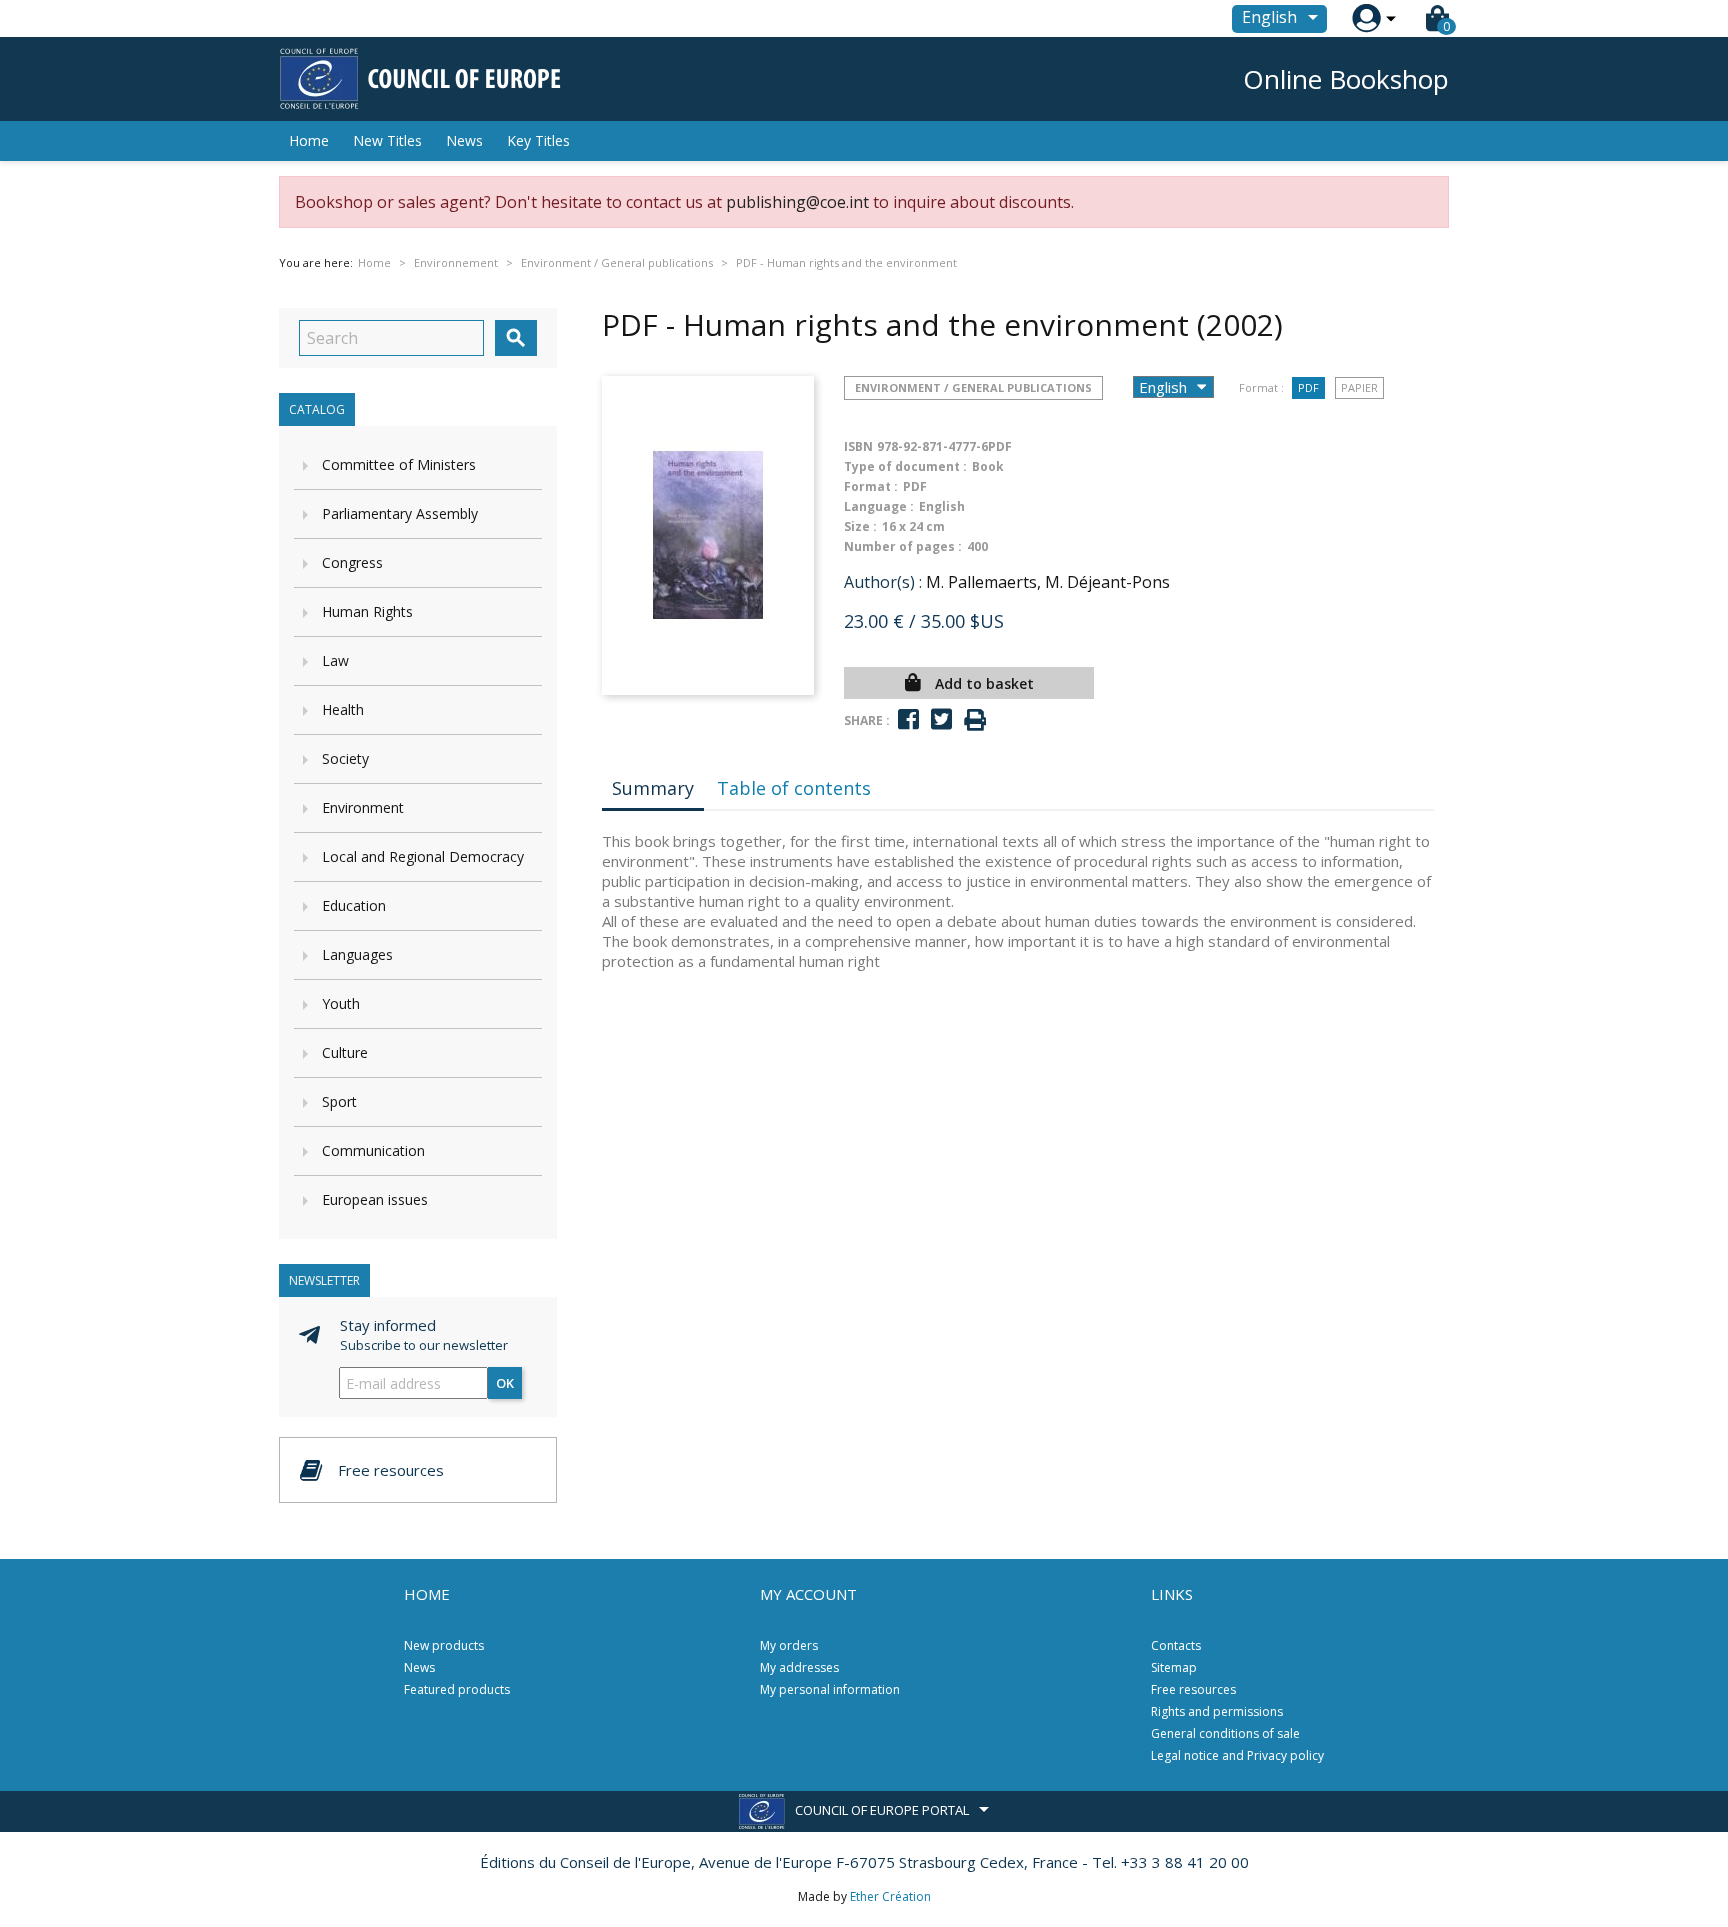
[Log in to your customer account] (1366, 18)
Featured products (457, 1689)
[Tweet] (941, 719)
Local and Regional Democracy (423, 856)
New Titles (387, 140)
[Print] (975, 720)
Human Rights (367, 611)
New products (444, 1645)
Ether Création (890, 1896)
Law (335, 660)
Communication (373, 1150)
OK (505, 1383)
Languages (357, 954)
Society (345, 758)
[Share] (908, 719)
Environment (363, 807)
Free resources (1193, 1689)
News (464, 140)
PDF (1308, 387)
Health (343, 709)
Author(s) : (883, 582)
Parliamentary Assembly (400, 513)
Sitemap (1174, 1667)
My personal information (830, 1689)
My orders (789, 1645)
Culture (345, 1052)
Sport (339, 1101)
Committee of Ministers (399, 464)
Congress (352, 562)
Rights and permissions (1217, 1711)
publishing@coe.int (797, 202)
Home (309, 140)
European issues (375, 1199)
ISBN (858, 446)
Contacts (1176, 1645)
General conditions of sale (1225, 1733)
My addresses (799, 1667)
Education (354, 905)
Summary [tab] (653, 788)
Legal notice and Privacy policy (1237, 1755)
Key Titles (538, 140)
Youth (341, 1003)
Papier (1359, 387)
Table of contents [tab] (794, 788)
